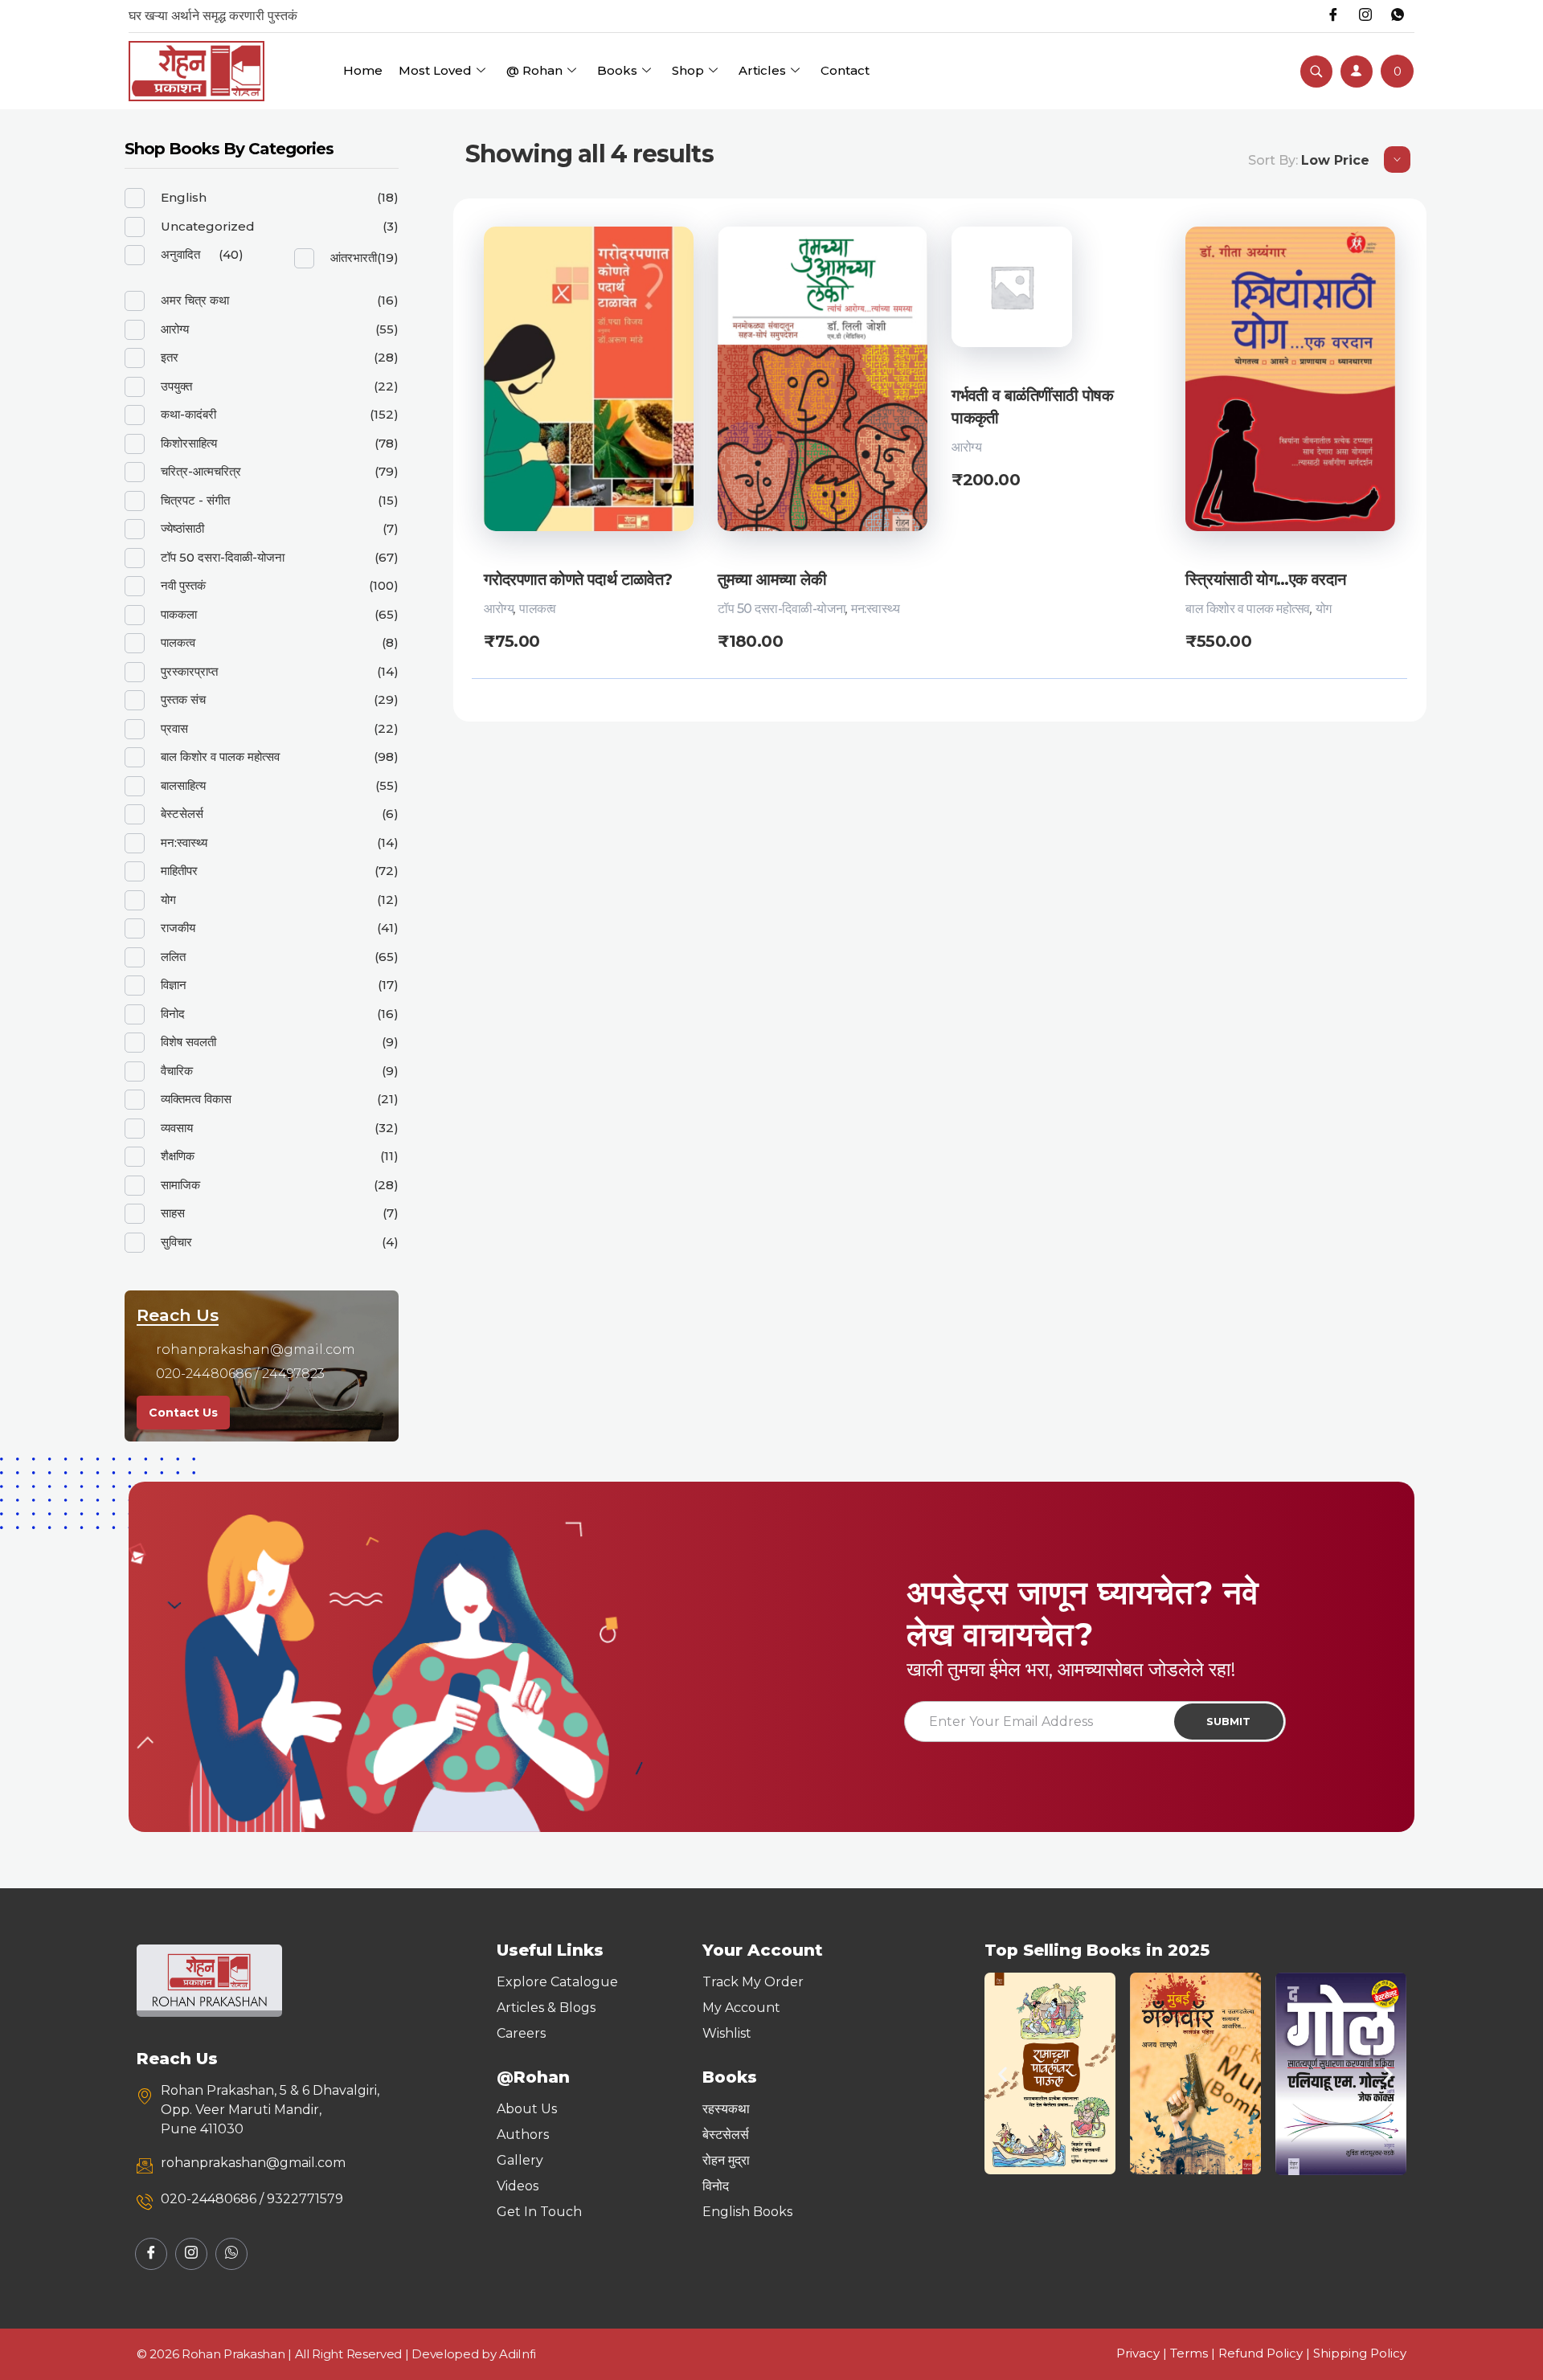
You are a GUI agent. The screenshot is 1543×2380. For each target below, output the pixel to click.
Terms (1189, 2353)
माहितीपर (179, 871)
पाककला (179, 614)
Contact (845, 70)
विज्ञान (174, 985)
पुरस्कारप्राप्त (189, 671)
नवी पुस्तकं (183, 585)
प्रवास (174, 728)
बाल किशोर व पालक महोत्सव (1247, 609)
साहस (173, 1213)
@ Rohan (534, 70)
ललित (173, 957)
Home (363, 70)
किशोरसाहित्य (189, 443)
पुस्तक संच (183, 699)
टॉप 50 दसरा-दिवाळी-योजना (782, 609)
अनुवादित (180, 254)
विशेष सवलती (188, 1042)
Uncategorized (208, 226)
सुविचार (176, 1242)
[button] (1003, 2073)
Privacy (1138, 2353)
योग (1324, 609)
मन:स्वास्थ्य (875, 609)
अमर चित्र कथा (195, 300)
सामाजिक (180, 1185)
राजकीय (178, 928)
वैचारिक (177, 1071)
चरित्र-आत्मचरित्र (201, 471)
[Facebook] (1333, 16)
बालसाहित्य (183, 785)
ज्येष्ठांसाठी (182, 528)
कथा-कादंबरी (188, 414)
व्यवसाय (177, 1128)
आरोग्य (499, 609)
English (184, 197)
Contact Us (183, 1413)
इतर (170, 357)
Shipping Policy (1360, 2353)
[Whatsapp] (1398, 16)
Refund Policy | (1266, 2353)
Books (617, 70)
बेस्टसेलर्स (182, 814)
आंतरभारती (354, 258)
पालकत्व (538, 609)
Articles (762, 70)
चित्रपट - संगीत (195, 500)
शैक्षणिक (178, 1156)
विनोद (173, 1014)
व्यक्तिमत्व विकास (196, 1099)
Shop (688, 70)
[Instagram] (1365, 16)
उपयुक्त (176, 386)
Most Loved (435, 70)
